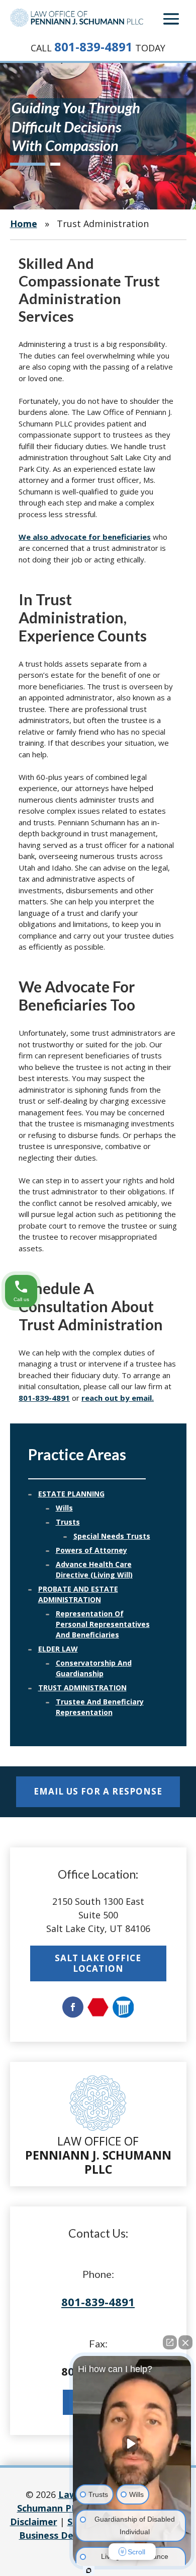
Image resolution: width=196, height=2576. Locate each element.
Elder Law (58, 1649)
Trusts (68, 1522)
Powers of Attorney (91, 1550)
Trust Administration (82, 1688)
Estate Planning (71, 1494)
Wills (64, 1508)
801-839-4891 (93, 47)
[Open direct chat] (170, 2342)
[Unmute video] (132, 2444)
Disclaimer (34, 2522)
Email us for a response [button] (98, 1791)
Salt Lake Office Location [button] (98, 1963)
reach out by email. (118, 1398)
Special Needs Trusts (112, 1536)
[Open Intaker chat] (89, 2570)
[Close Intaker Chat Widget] (185, 2342)
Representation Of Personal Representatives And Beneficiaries (103, 1624)
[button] (171, 19)
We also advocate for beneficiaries (85, 537)
